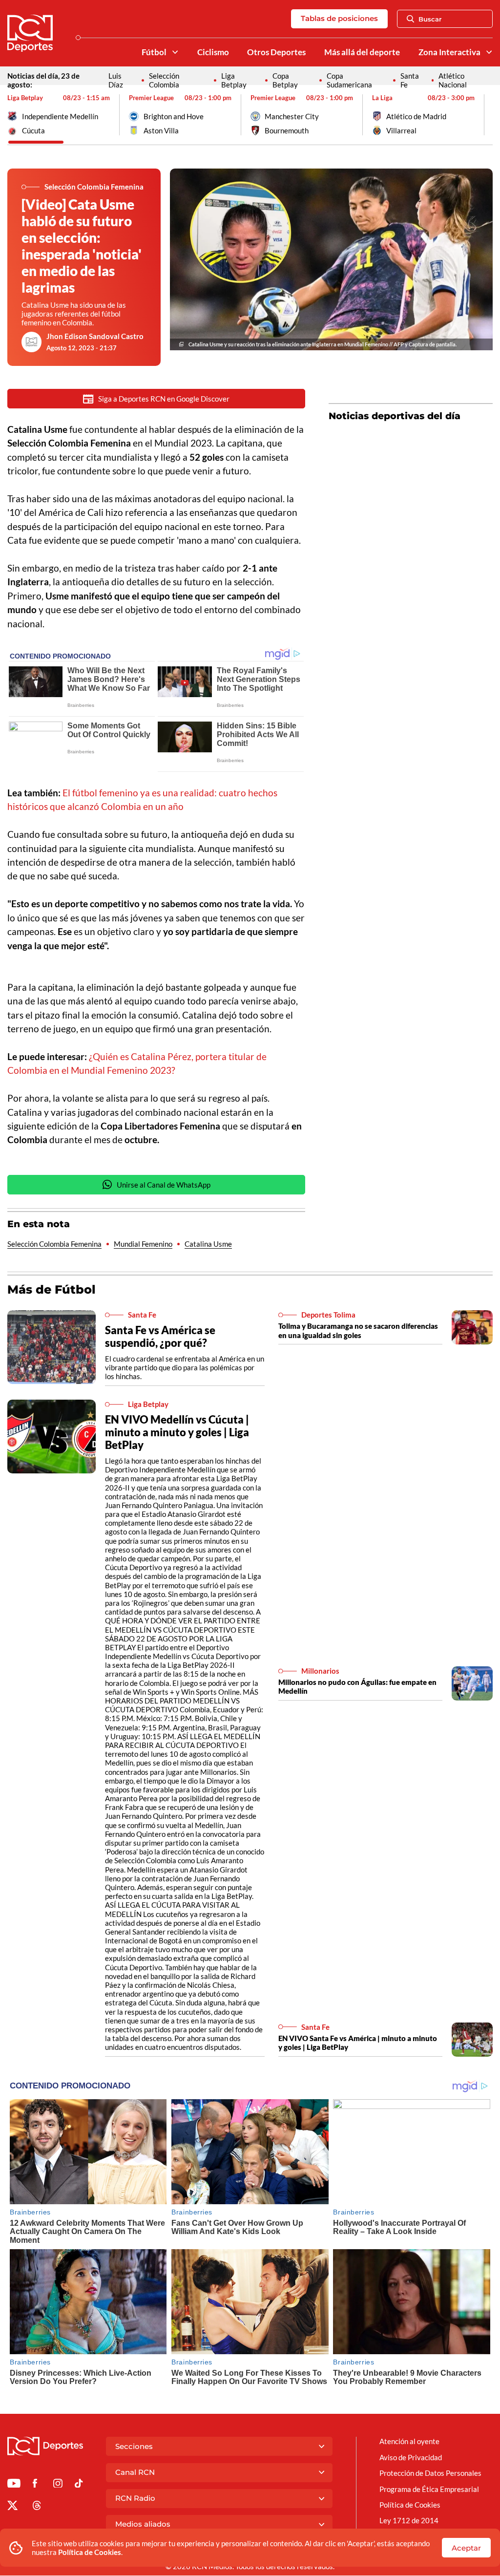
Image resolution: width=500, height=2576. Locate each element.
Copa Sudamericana (349, 80)
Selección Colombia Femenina (54, 1244)
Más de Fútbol (52, 1289)
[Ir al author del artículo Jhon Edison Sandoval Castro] (32, 342)
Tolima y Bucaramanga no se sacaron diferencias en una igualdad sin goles (358, 1330)
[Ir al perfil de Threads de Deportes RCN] (37, 2507)
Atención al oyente (409, 2441)
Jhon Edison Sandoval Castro (95, 336)
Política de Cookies (90, 2552)
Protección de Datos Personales (430, 2473)
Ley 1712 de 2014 (409, 2520)
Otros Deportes (276, 52)
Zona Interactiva (449, 52)
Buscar (430, 19)
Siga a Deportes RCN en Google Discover (164, 399)
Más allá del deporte (362, 52)
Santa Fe (410, 80)
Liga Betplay (234, 80)
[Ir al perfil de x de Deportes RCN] (12, 2507)
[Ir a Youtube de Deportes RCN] (14, 2485)
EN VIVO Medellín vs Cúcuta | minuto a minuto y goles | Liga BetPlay (177, 1432)
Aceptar (466, 2548)
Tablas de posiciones (339, 18)
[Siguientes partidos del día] (485, 115)
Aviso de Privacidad (411, 2457)
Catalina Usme (208, 1244)
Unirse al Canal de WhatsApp (164, 1185)
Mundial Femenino (143, 1244)
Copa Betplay (285, 80)
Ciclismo (213, 52)
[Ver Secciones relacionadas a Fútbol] (175, 52)
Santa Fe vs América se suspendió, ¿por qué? (160, 1336)
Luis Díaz (116, 80)
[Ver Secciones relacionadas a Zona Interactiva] (489, 52)
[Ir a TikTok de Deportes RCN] (79, 2485)
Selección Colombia (164, 80)
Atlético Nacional (453, 80)
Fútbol (154, 52)
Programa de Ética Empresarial (429, 2489)
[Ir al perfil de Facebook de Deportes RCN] (35, 2485)
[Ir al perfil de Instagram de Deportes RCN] (58, 2485)
